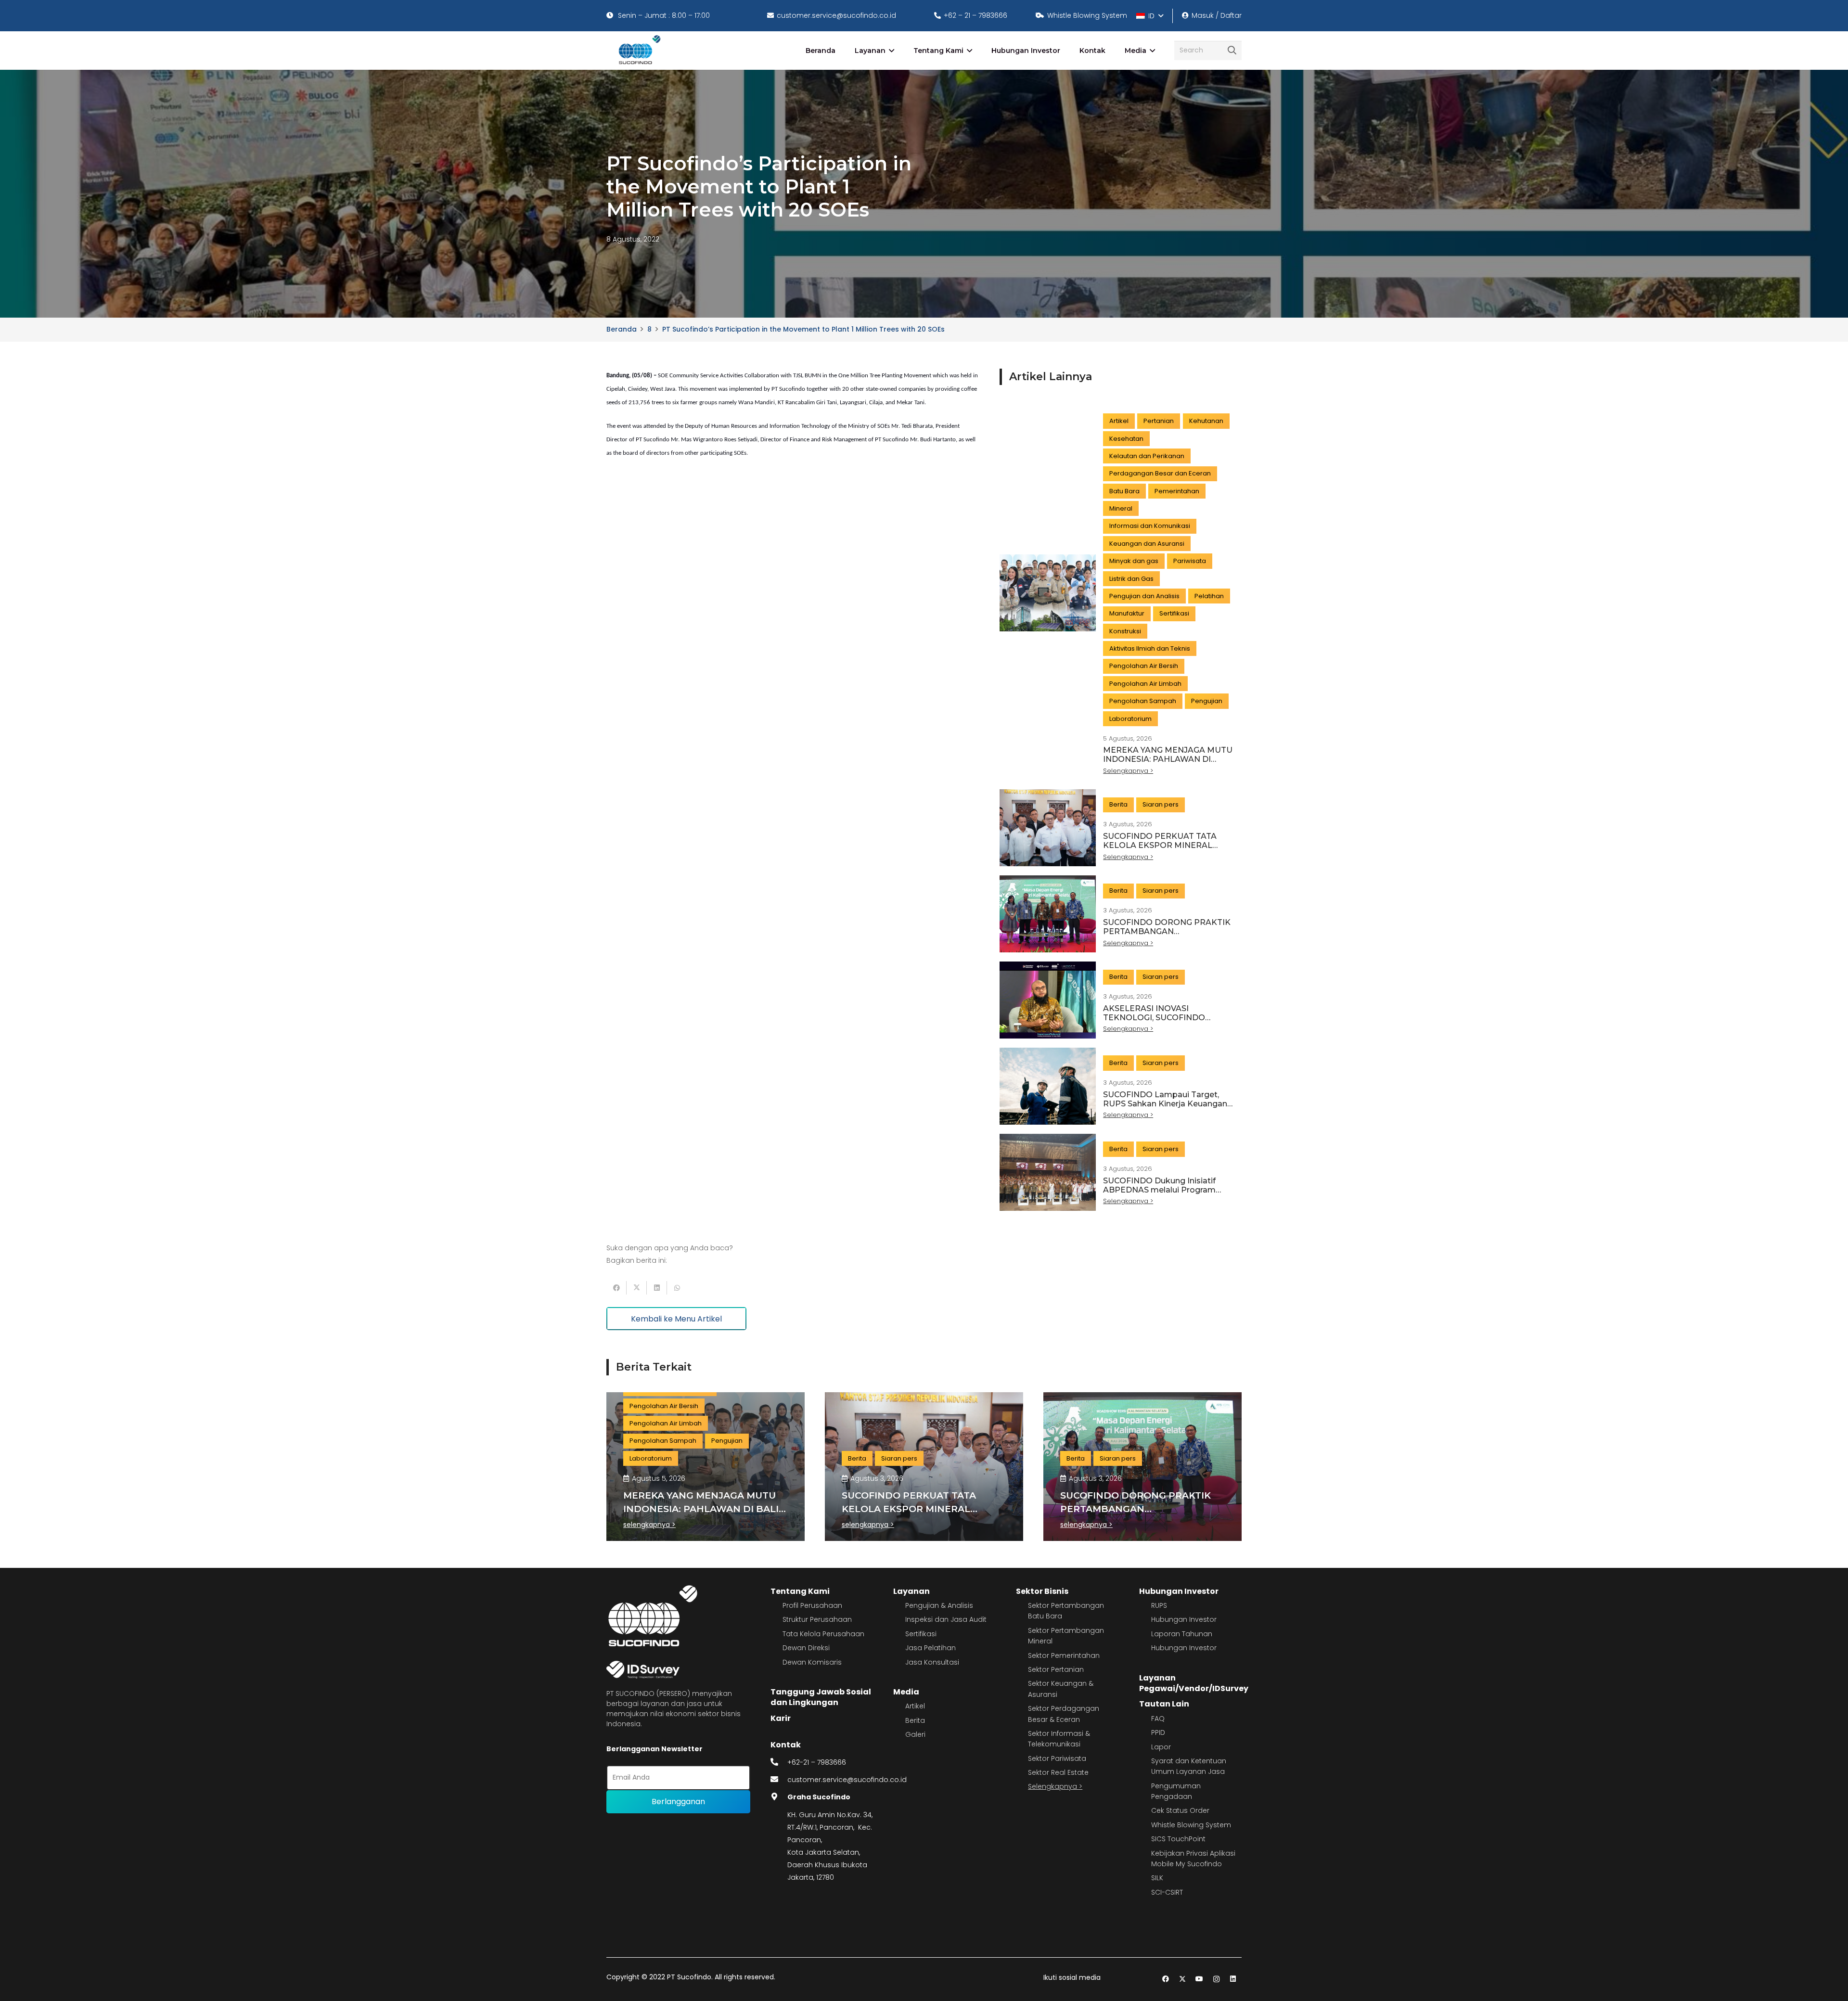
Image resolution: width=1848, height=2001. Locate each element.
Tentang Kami (800, 1591)
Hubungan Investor (1179, 1591)
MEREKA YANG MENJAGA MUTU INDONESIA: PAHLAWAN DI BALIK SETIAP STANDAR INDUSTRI (1168, 764)
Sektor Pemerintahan (1064, 1655)
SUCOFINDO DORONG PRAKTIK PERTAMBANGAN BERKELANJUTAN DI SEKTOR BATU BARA (1167, 936)
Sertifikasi (921, 1634)
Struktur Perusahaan (817, 1619)
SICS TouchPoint (1178, 1839)
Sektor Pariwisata (1057, 1758)
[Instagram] (1216, 1979)
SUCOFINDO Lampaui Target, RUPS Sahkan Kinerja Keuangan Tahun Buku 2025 (1165, 1104)
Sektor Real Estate (1058, 1772)
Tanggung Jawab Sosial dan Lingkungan (821, 1697)
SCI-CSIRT (1167, 1892)
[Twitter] (1183, 1979)
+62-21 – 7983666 (817, 1762)
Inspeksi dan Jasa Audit (946, 1619)
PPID (1158, 1732)
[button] (1149, 16)
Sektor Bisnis (1042, 1591)
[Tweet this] (637, 1288)
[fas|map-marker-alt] (779, 1797)
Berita (915, 1720)
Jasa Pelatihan (930, 1648)
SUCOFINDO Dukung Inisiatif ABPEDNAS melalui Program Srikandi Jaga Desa (1159, 1190)
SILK (1157, 1878)
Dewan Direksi (806, 1648)
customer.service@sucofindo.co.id (847, 1780)
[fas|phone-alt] (779, 1762)
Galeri (915, 1734)
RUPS (1159, 1605)
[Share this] (616, 1288)
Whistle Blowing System (1191, 1825)
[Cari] (1232, 51)
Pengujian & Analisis (939, 1605)
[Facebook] (1166, 1979)
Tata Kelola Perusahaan (823, 1634)
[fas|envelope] (779, 1780)
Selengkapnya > (1055, 1786)
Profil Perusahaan (812, 1605)
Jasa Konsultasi (932, 1662)
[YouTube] (1200, 1979)
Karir (781, 1718)
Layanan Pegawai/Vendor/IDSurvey (1194, 1683)
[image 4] (638, 51)
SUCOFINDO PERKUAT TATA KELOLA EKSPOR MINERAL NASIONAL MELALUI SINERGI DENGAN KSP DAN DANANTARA (1167, 850)
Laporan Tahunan (1182, 1634)
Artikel (915, 1706)
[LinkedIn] (1233, 1979)
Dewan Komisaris (812, 1662)
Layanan (911, 1591)
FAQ (1158, 1719)
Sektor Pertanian (1056, 1669)
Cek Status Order (1180, 1810)
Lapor (1161, 1747)
